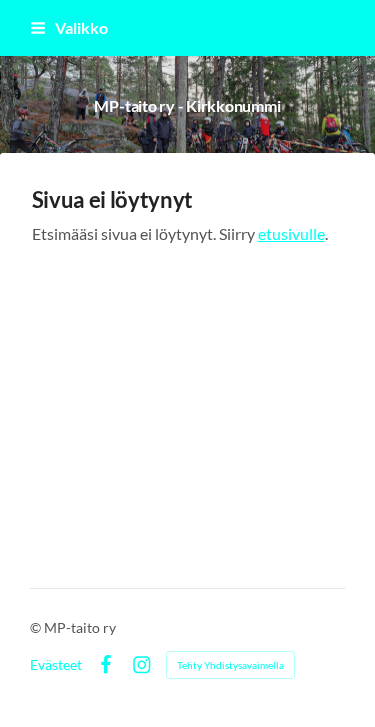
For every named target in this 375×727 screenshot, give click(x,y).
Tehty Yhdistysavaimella (230, 665)
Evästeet (56, 665)
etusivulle (291, 234)
